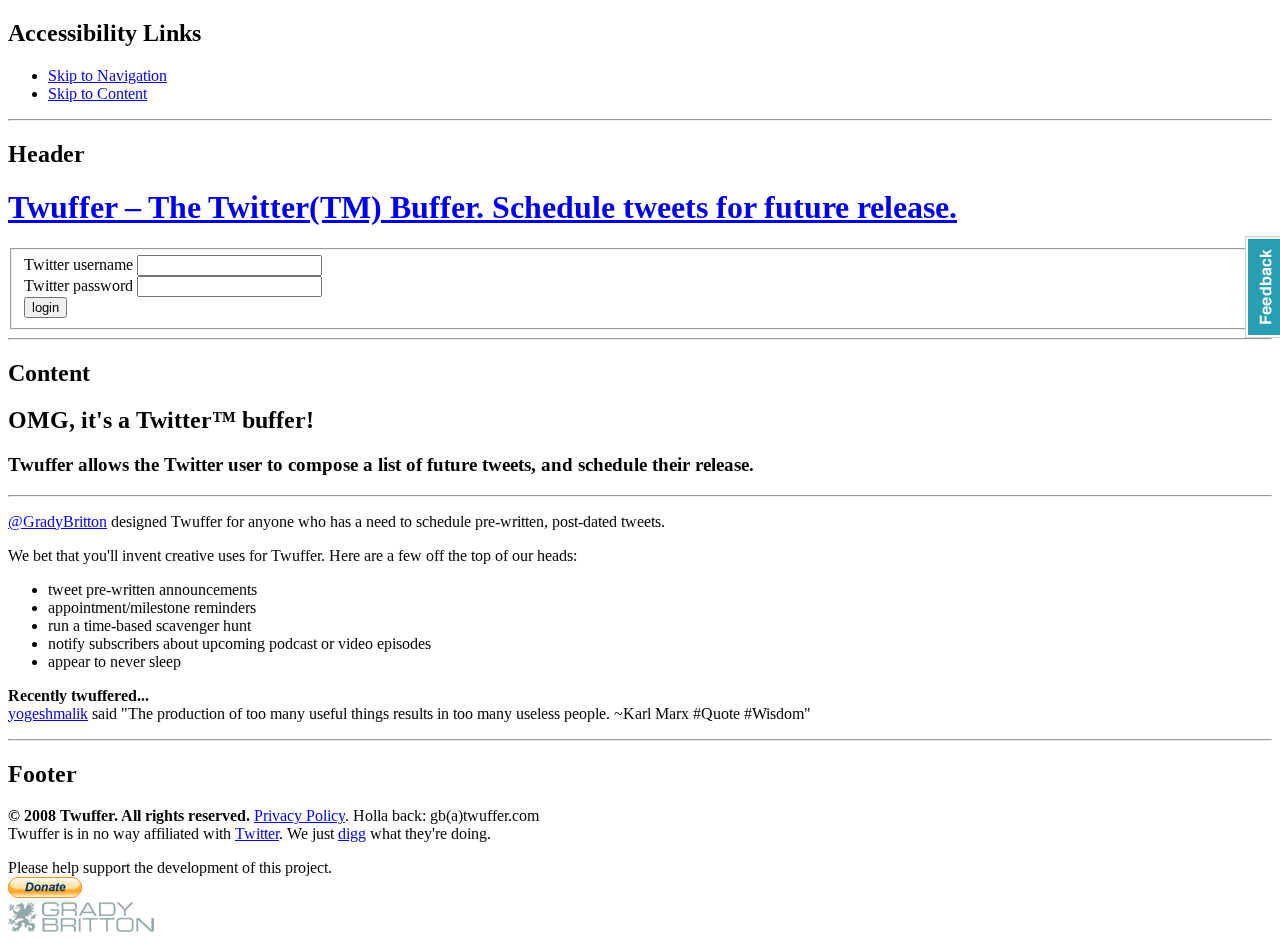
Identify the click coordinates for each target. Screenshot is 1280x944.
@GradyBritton (57, 521)
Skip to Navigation (107, 75)
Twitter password (78, 285)
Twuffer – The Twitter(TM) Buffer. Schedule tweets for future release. (482, 207)
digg (352, 833)
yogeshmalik (48, 713)
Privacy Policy (299, 815)
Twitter (257, 833)
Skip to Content (97, 93)
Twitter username (78, 264)
